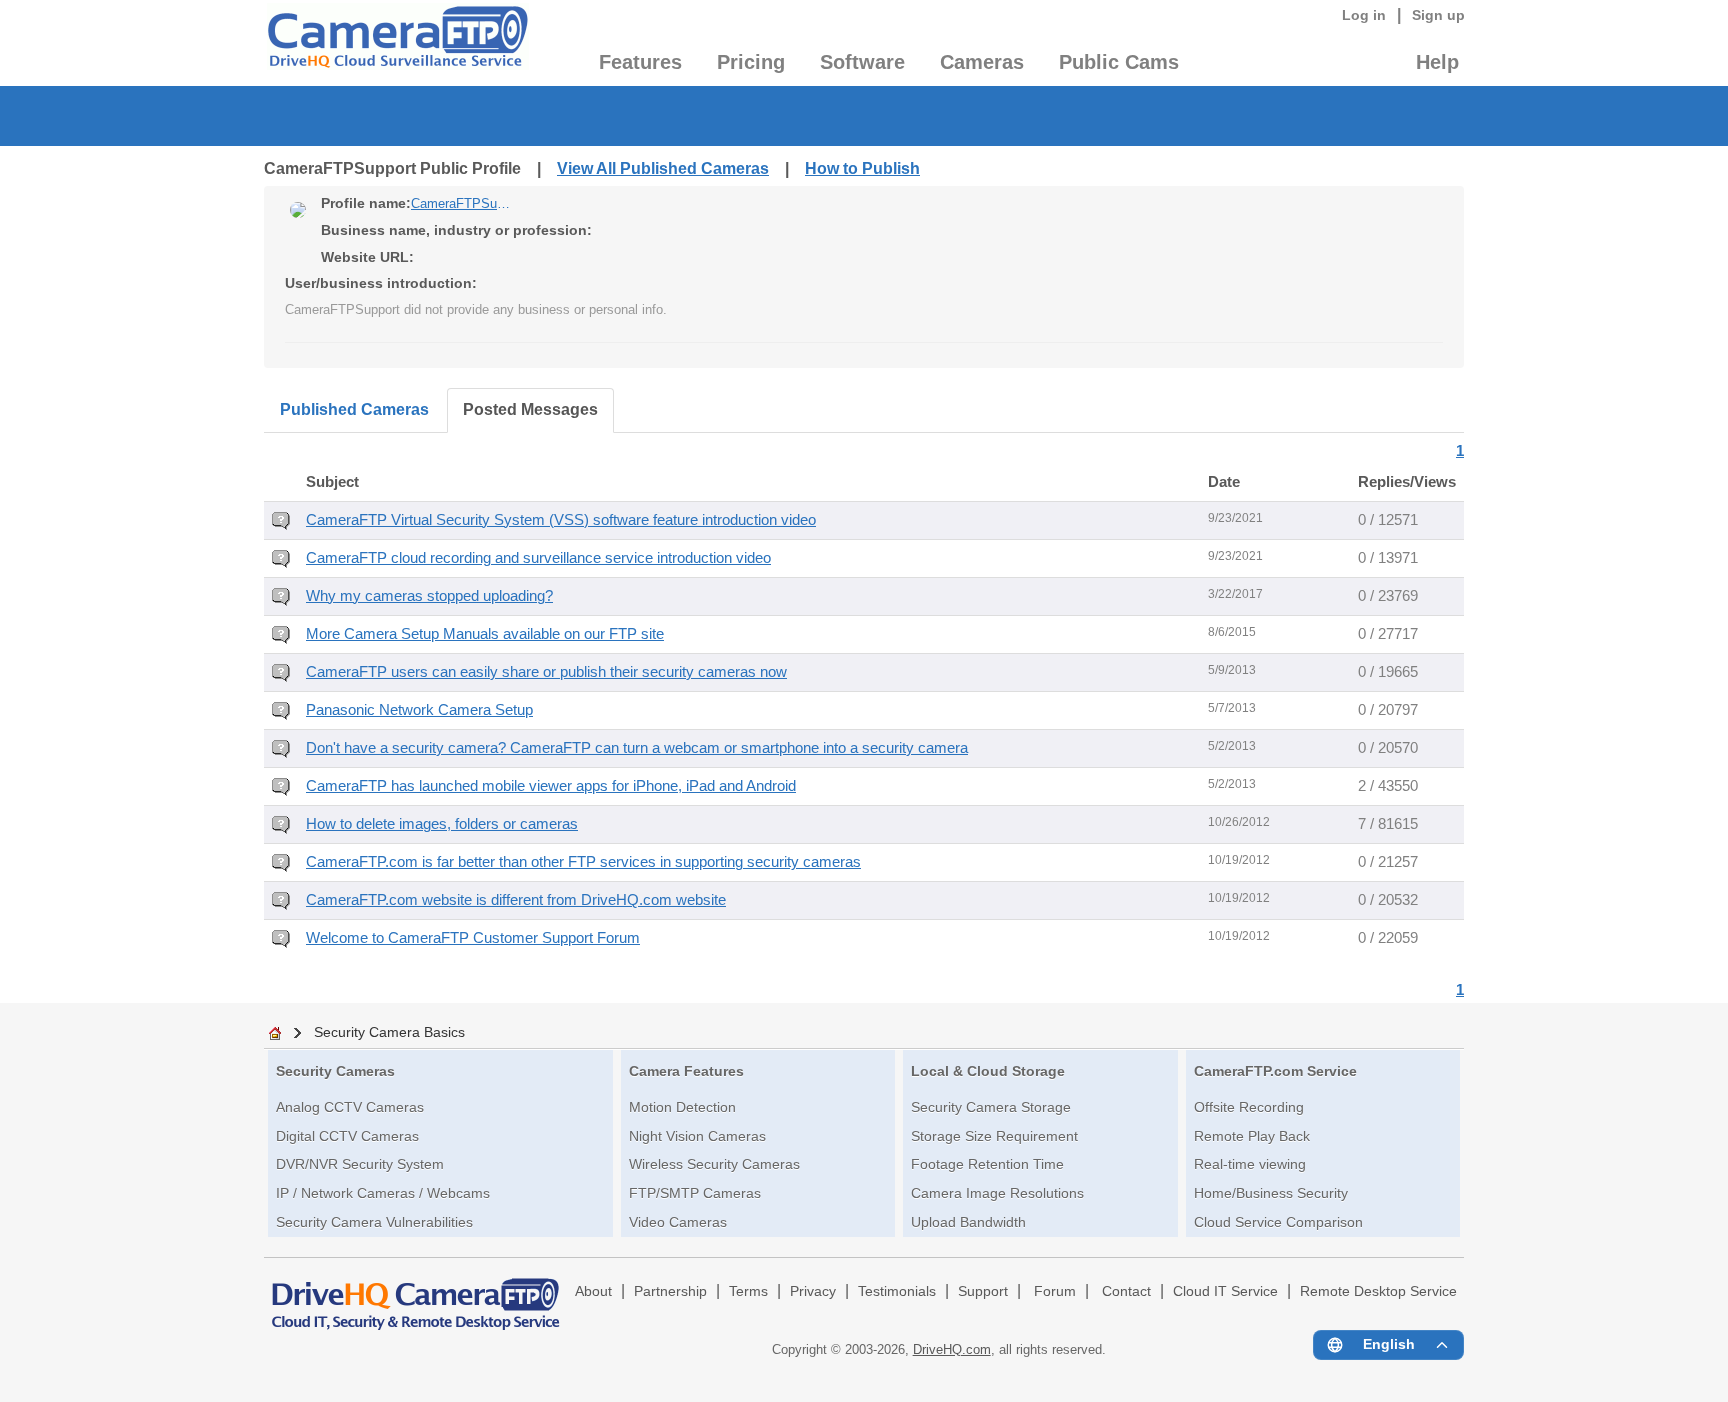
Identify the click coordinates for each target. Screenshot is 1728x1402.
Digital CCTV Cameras (347, 1136)
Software (862, 62)
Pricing (751, 62)
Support (983, 1291)
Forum (1055, 1291)
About (593, 1291)
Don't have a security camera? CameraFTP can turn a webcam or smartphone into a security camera (637, 748)
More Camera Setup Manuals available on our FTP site (485, 634)
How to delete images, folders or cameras (442, 824)
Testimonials (897, 1291)
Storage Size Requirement (994, 1136)
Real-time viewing (1250, 1164)
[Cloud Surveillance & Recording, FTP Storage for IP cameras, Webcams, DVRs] (396, 43)
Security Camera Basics (389, 1032)
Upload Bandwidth (968, 1222)
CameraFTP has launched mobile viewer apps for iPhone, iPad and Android (551, 786)
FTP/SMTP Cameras (695, 1193)
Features (640, 62)
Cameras (982, 62)
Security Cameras (335, 1071)
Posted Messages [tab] (530, 409)
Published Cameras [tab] (354, 409)
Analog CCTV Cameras (350, 1107)
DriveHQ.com (952, 1349)
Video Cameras (678, 1222)
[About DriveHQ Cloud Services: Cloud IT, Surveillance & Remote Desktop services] (416, 1295)
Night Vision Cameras (697, 1136)
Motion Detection (682, 1107)
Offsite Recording (1249, 1107)
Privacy (813, 1291)
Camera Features (686, 1071)
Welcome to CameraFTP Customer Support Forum (473, 938)
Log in (1364, 15)
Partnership (670, 1291)
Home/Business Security (1271, 1193)
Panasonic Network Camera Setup (419, 710)
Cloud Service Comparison (1278, 1222)
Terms (748, 1291)
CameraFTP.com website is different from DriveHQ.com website (516, 900)
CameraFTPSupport (461, 203)
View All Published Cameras (663, 168)
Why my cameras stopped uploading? (429, 596)
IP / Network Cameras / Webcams (383, 1193)
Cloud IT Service (1225, 1291)
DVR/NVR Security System (360, 1164)
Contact (1126, 1291)
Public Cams (1119, 62)
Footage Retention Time (987, 1164)
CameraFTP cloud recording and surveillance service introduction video (538, 558)
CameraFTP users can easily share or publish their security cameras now (546, 672)
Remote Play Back (1252, 1136)
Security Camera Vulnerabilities (374, 1222)
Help (1437, 62)
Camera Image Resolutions (997, 1193)
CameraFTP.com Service (1275, 1071)
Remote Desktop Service (1378, 1291)
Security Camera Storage (991, 1107)
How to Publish (862, 168)
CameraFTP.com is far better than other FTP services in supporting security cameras (583, 862)
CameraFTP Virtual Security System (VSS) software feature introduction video (561, 520)
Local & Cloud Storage (988, 1071)
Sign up (1438, 15)
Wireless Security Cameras (714, 1164)
